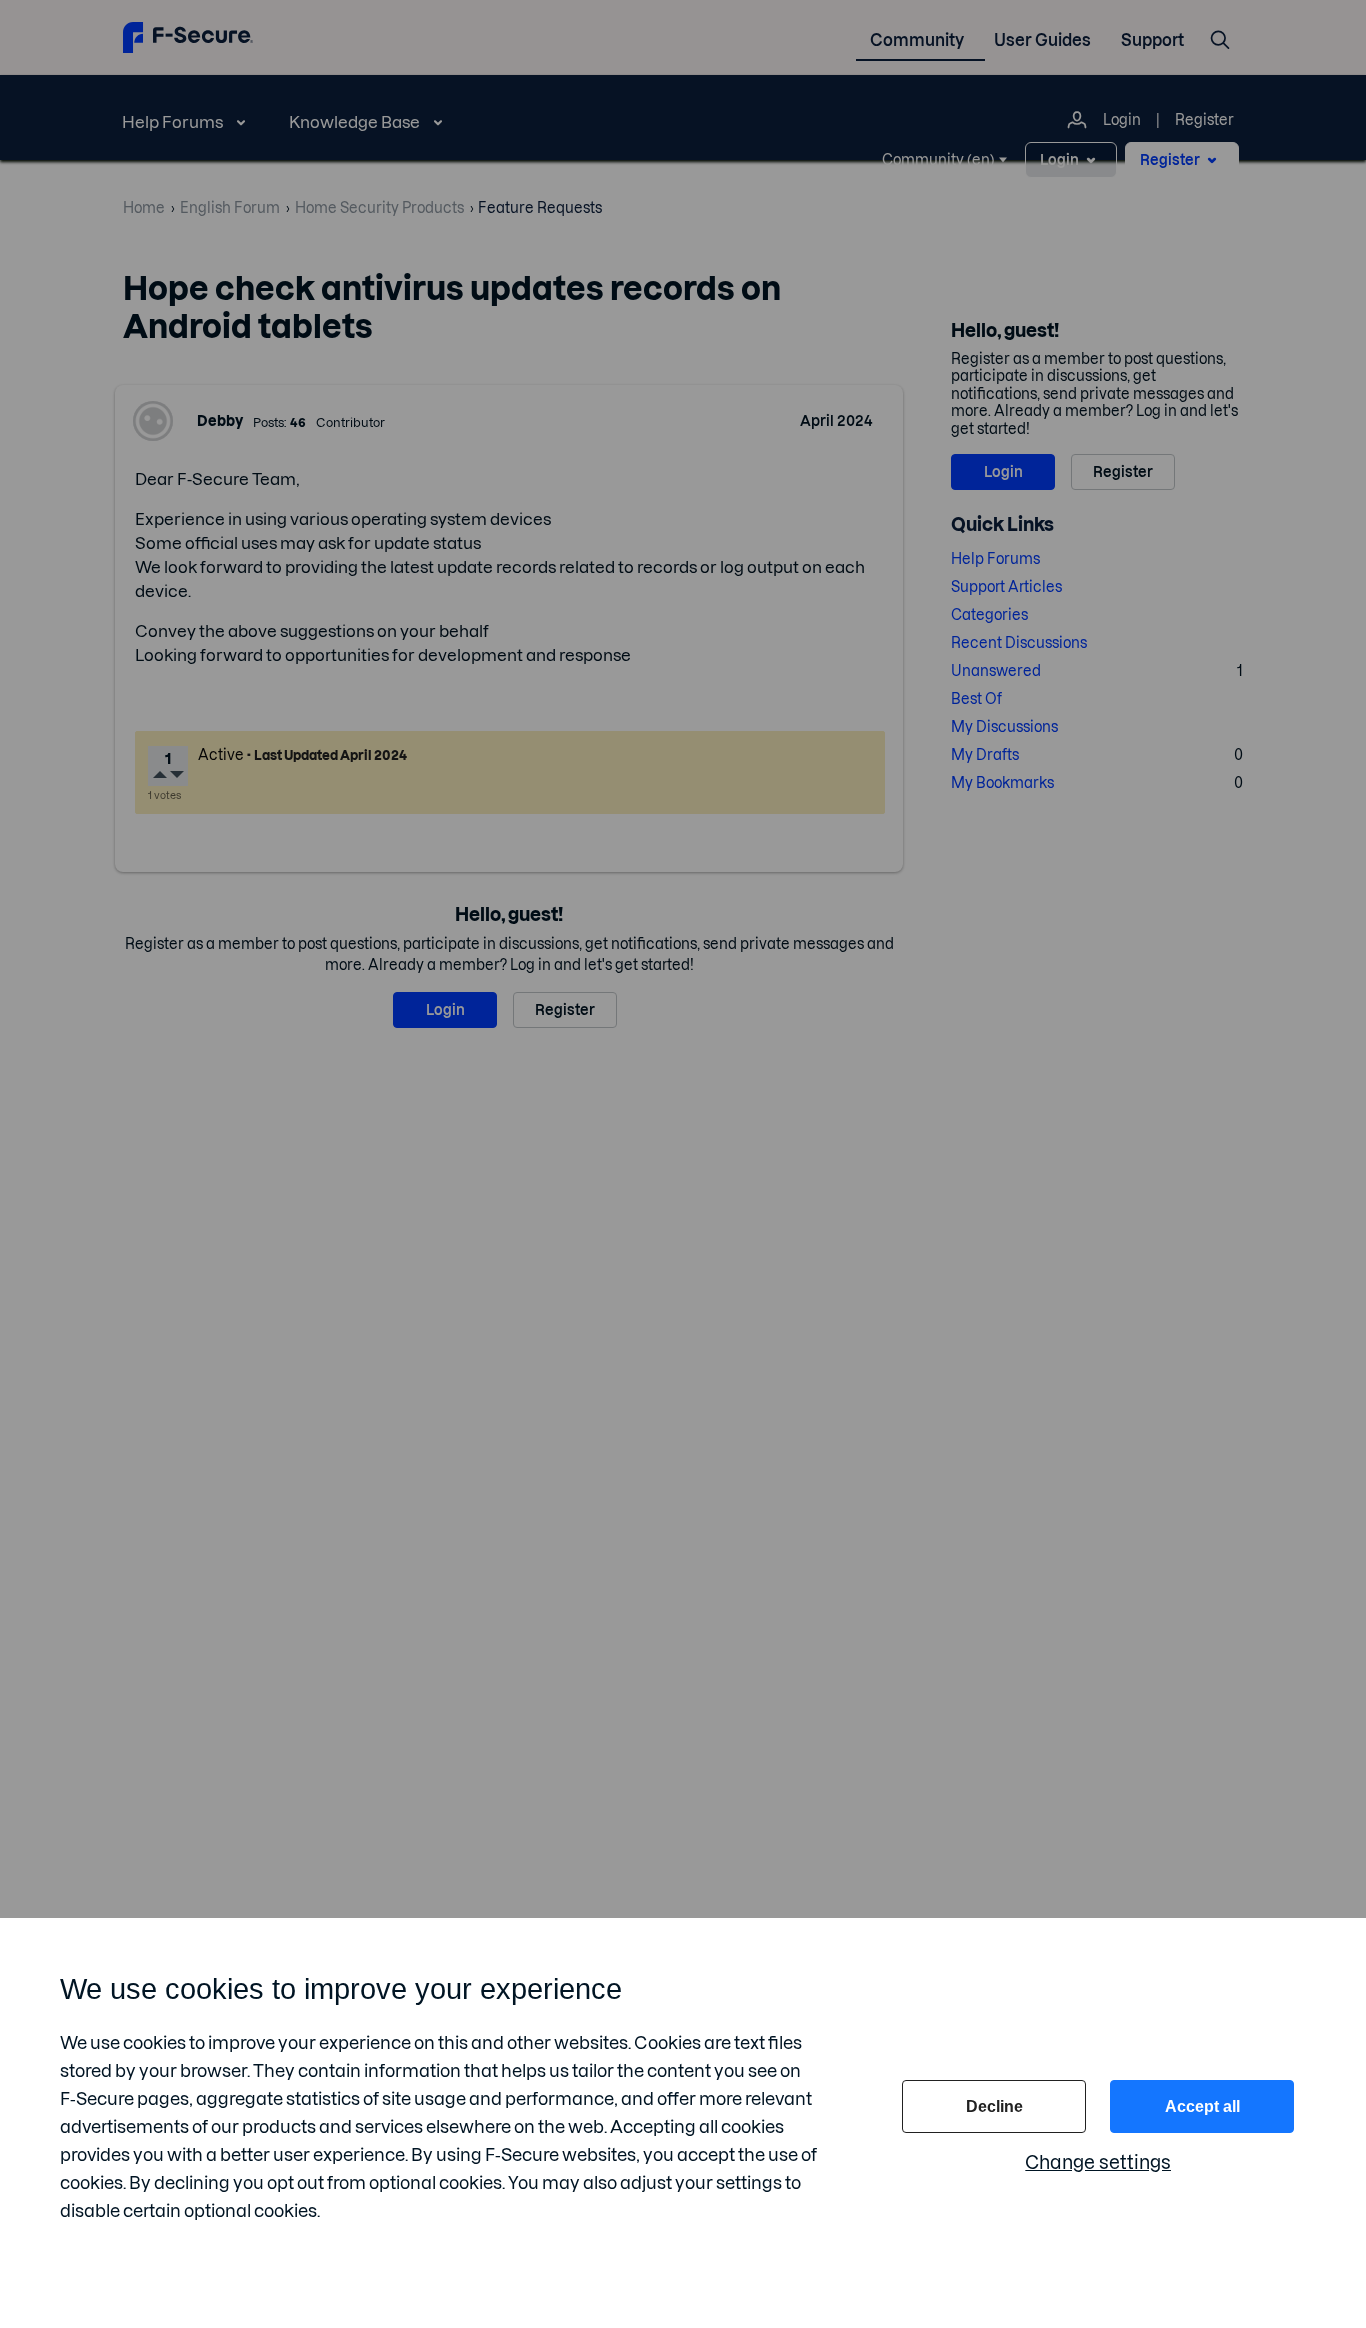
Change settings (1098, 2162)
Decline (994, 2106)
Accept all (1202, 2106)
